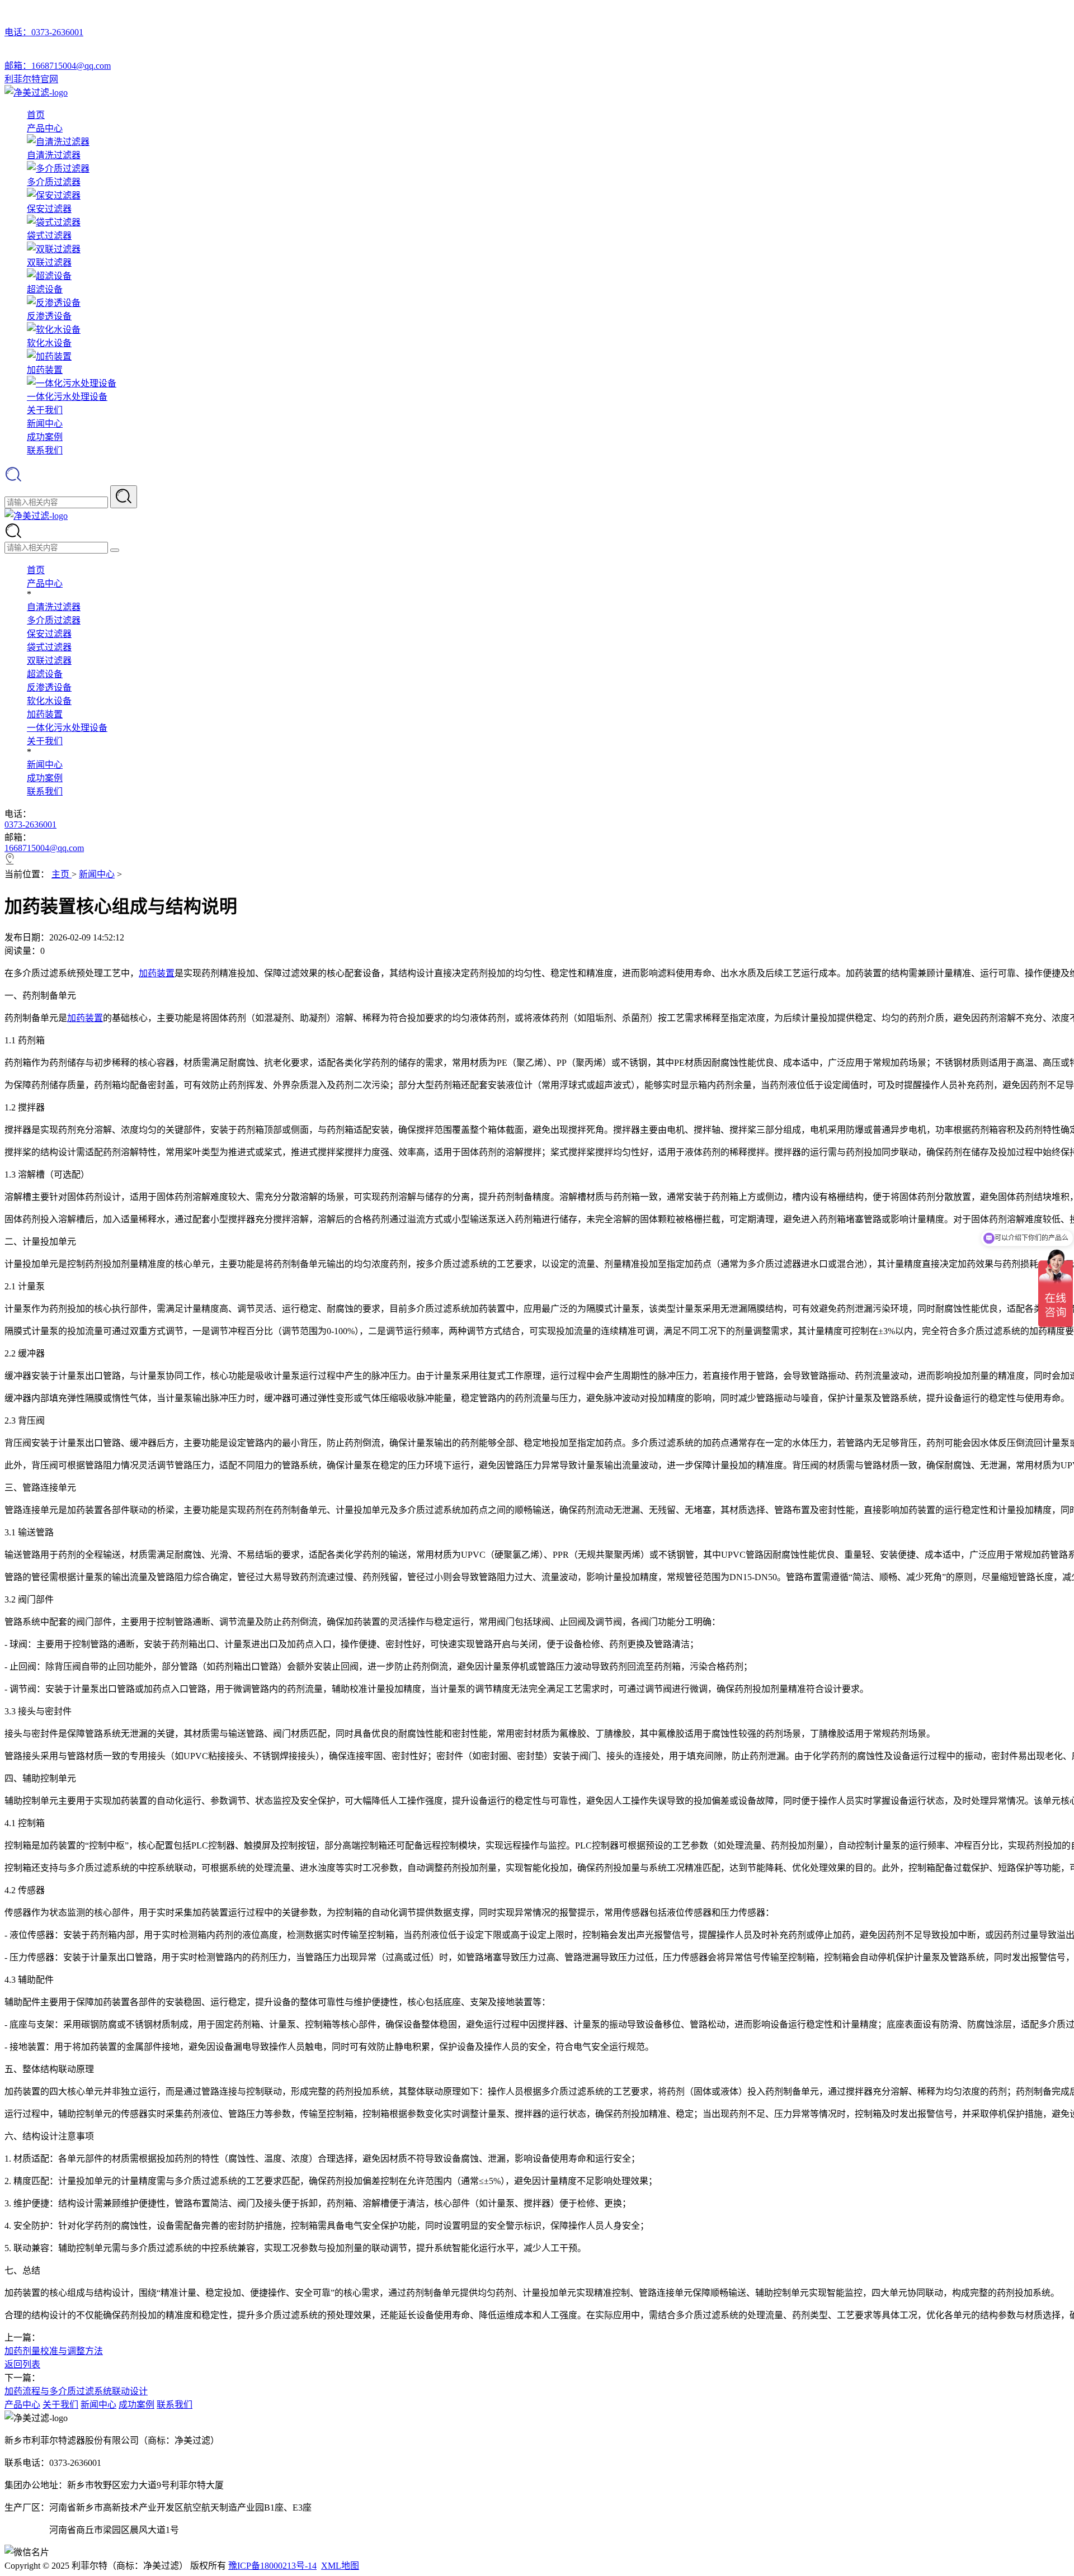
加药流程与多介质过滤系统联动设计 (76, 2391)
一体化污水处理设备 (67, 728)
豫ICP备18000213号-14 (272, 2566)
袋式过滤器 (49, 647)
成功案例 (45, 437)
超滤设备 (45, 674)
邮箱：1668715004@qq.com (58, 66)
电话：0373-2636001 (44, 32)
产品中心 (45, 128)
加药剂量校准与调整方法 (54, 2351)
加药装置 (45, 714)
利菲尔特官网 (31, 79)
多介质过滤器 (54, 620)
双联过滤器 (49, 661)
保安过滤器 (49, 634)
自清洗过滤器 (54, 607)
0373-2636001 (30, 824)
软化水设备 (49, 701)
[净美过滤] (36, 93)
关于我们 (45, 410)
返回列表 (22, 2364)
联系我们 (45, 450)
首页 (36, 115)
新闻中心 (45, 424)
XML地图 (340, 2566)
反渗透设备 (49, 687)
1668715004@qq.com (44, 848)
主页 (62, 874)
